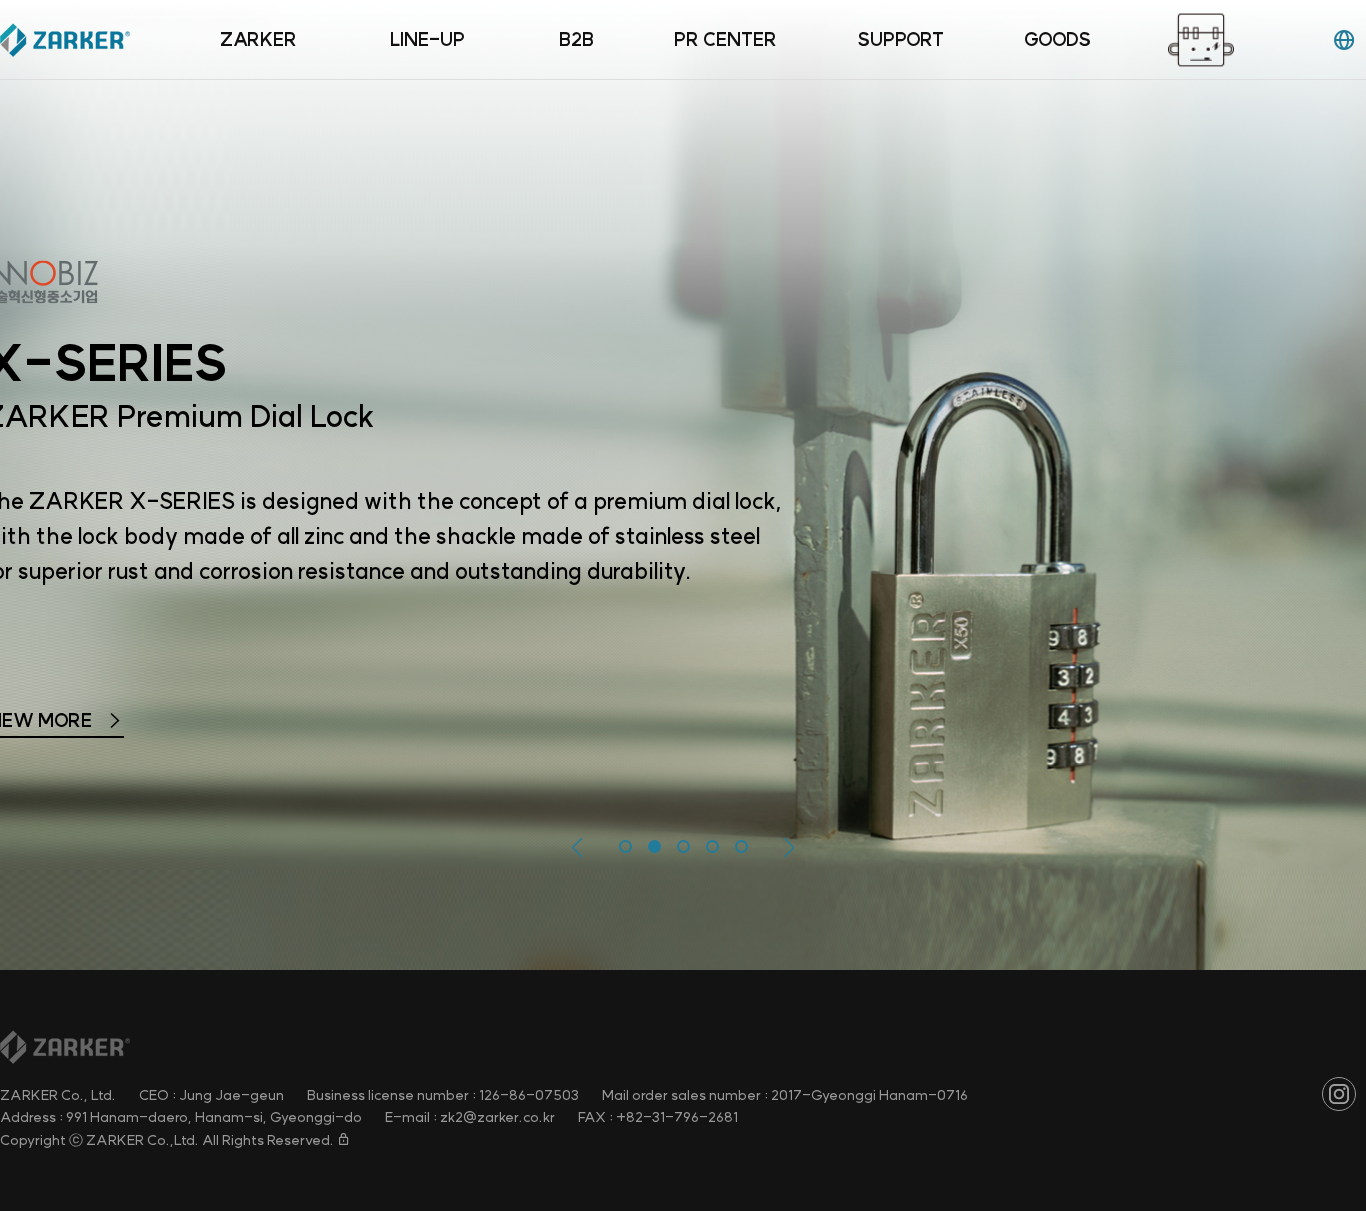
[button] (577, 848)
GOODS (1057, 39)
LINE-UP (427, 39)
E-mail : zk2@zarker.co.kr (470, 1117)
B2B (576, 39)
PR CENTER (725, 39)
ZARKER (258, 39)
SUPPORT (900, 39)
